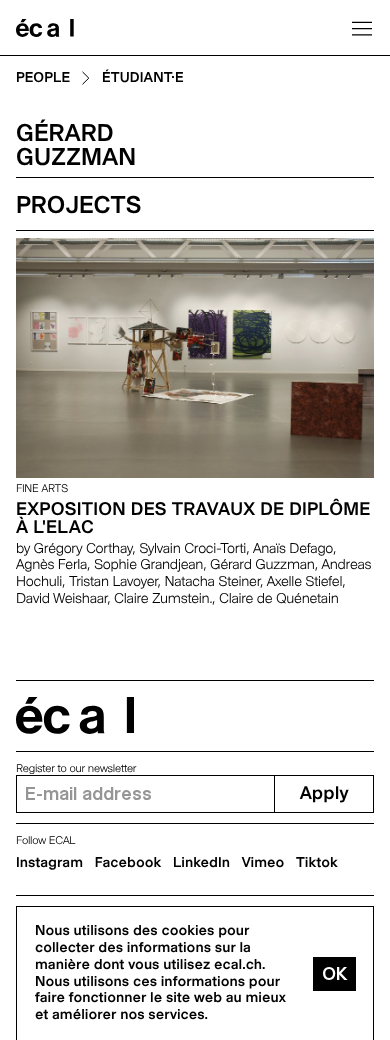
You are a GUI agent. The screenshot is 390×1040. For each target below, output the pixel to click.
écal (75, 715)
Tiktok (317, 863)
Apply (324, 793)
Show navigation (362, 28)
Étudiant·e (143, 78)
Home (45, 28)
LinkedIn (201, 863)
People (43, 78)
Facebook (128, 863)
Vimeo (263, 863)
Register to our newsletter (76, 768)
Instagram (49, 863)
